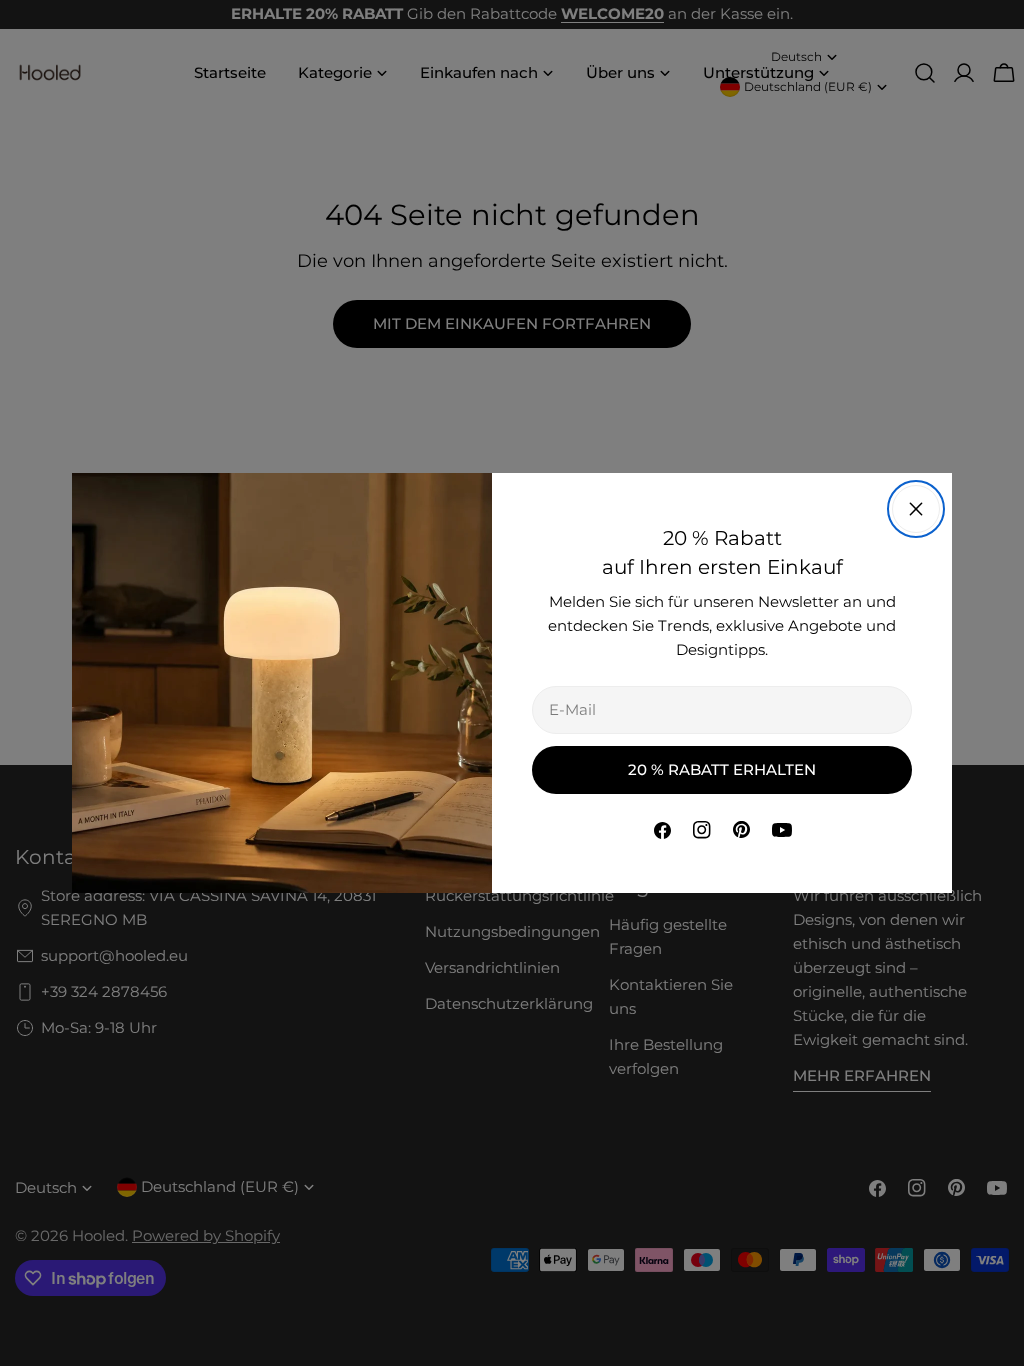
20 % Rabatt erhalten (722, 769)
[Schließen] (916, 509)
